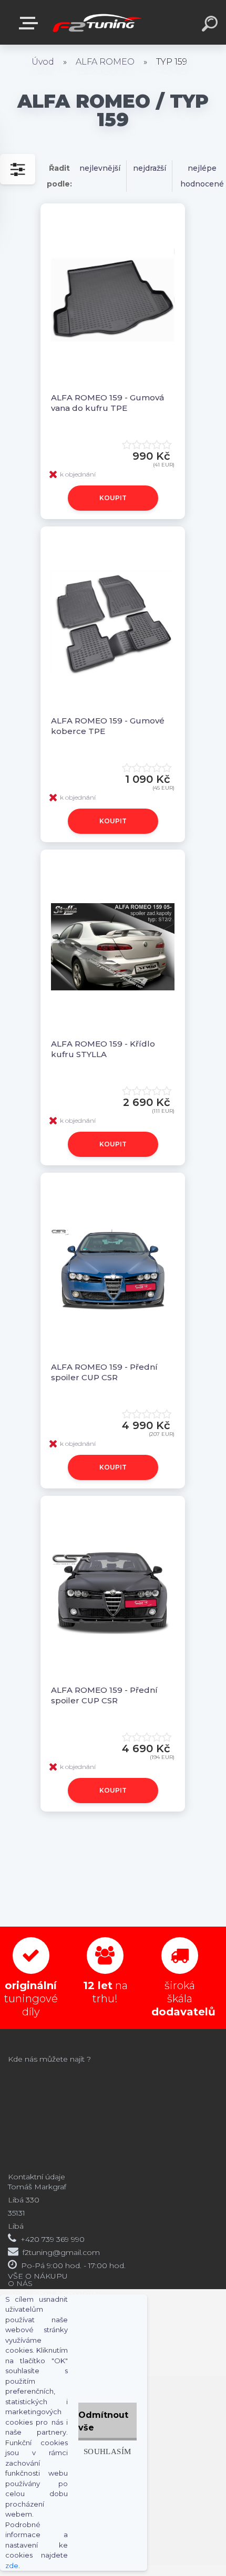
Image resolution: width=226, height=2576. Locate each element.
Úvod (43, 62)
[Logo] (97, 22)
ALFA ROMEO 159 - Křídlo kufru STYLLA (103, 1049)
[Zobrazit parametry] (18, 169)
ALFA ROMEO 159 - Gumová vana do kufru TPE (107, 403)
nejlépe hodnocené (202, 176)
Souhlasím (107, 2451)
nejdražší (150, 168)
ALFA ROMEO (105, 62)
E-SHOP (30, 23)
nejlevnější (100, 168)
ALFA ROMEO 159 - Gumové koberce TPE (108, 726)
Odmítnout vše (103, 2421)
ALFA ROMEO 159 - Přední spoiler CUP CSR (104, 1372)
